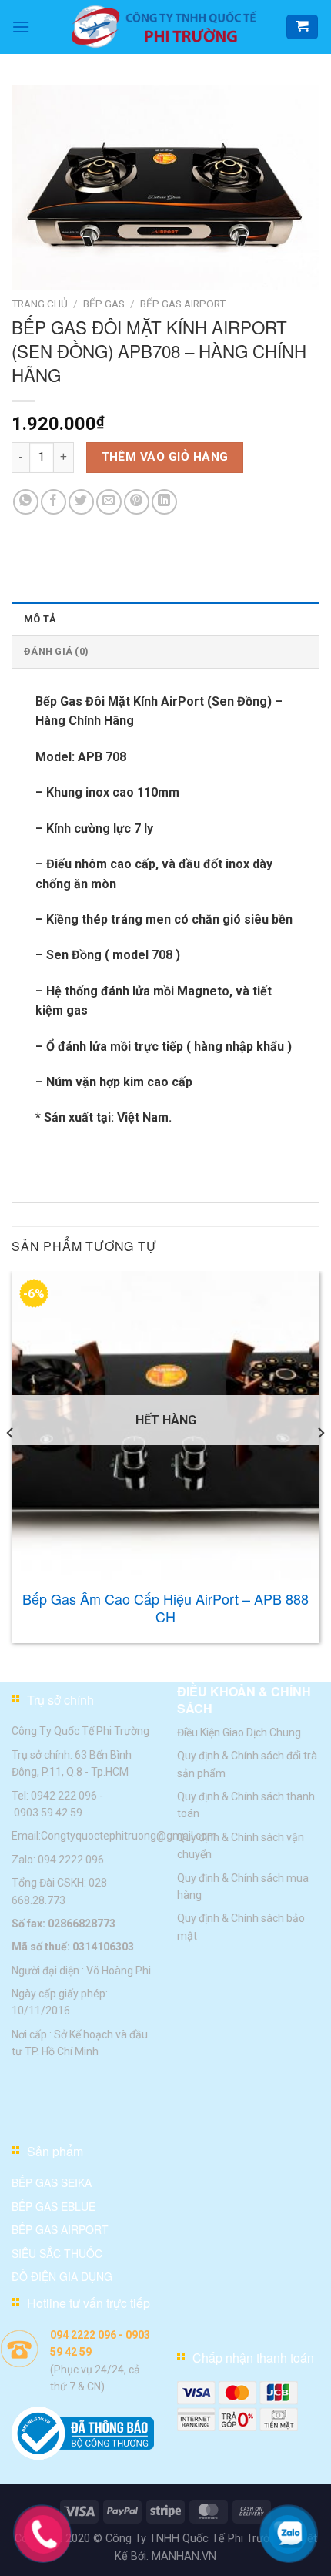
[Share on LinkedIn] (164, 502)
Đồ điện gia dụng (62, 2276)
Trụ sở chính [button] (60, 1700)
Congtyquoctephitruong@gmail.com (129, 1836)
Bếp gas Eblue (53, 2206)
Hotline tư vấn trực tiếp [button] (89, 2304)
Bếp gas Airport (60, 2229)
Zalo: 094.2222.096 (58, 1859)
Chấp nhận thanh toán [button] (253, 2358)
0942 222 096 (64, 1795)
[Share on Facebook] (53, 502)
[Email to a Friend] (109, 502)
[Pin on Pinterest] (137, 502)
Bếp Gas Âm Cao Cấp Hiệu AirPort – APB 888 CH (165, 1608)
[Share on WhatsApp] (26, 502)
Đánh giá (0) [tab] (56, 651)
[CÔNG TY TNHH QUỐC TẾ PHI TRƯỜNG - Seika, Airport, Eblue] (165, 27)
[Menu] (21, 27)
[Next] (320, 1463)
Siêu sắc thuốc (57, 2253)
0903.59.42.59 (48, 1813)
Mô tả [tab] (40, 619)
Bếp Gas (104, 304)
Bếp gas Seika (52, 2183)
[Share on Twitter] (81, 502)
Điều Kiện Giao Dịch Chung (239, 1732)
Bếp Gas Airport (183, 304)
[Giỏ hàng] (302, 27)
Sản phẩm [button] (55, 2151)
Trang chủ (40, 304)
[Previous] (11, 1463)
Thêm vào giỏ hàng (165, 457)
